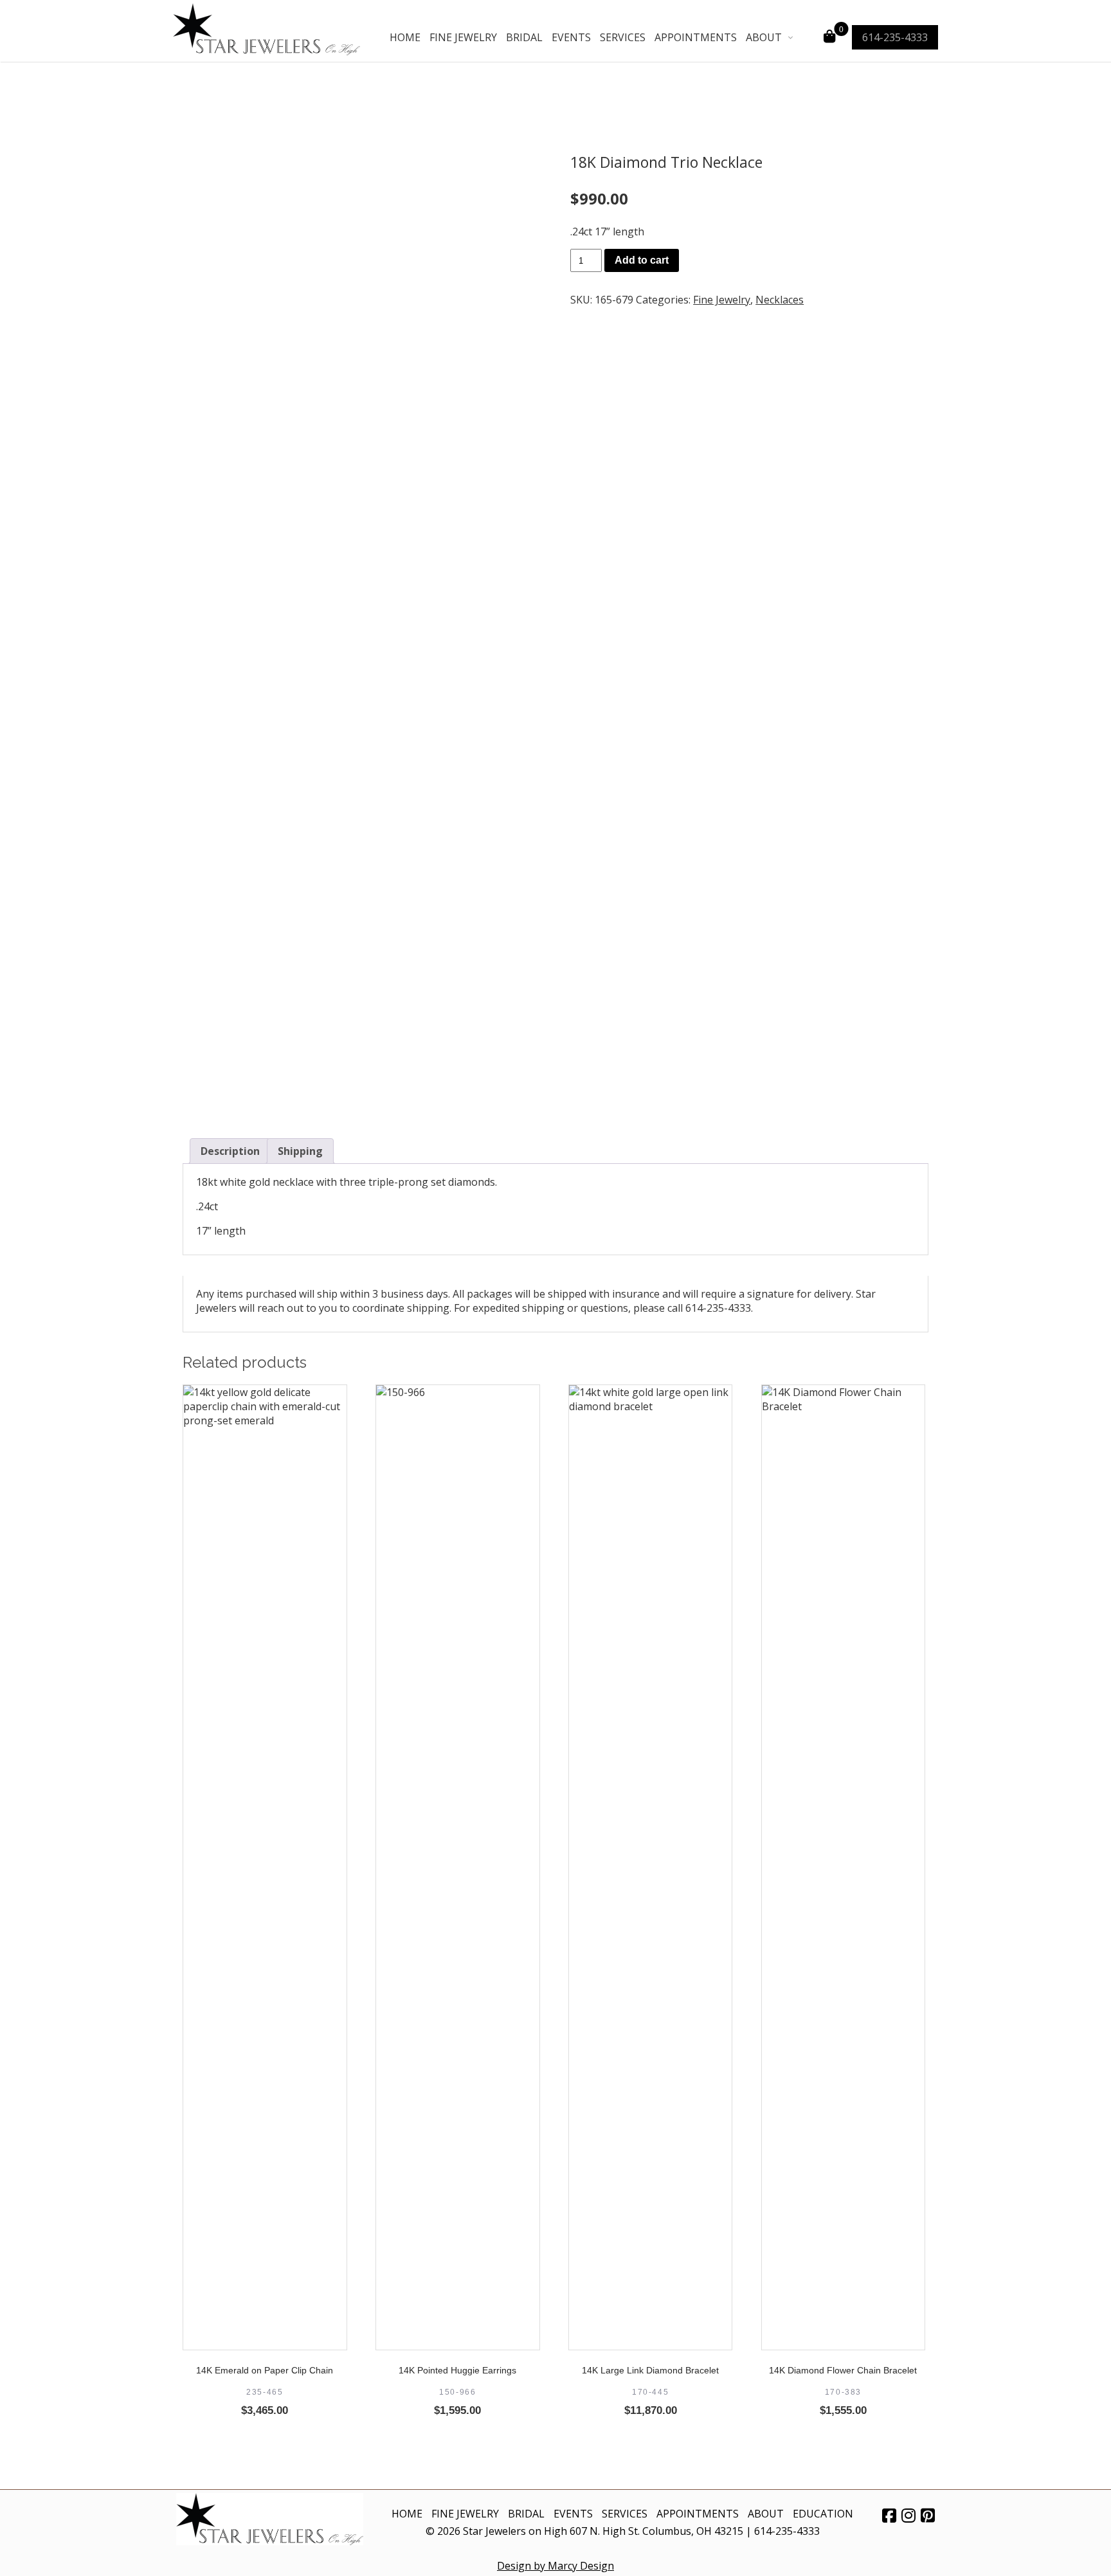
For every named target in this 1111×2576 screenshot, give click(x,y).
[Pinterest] (928, 2515)
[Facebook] (889, 2515)
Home (405, 37)
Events (571, 37)
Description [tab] (230, 1151)
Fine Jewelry (463, 37)
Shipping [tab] (300, 1151)
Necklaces (780, 300)
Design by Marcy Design (555, 2566)
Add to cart (642, 260)
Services (623, 37)
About (764, 37)
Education (823, 2514)
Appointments (696, 37)
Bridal (524, 37)
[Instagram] (908, 2515)
